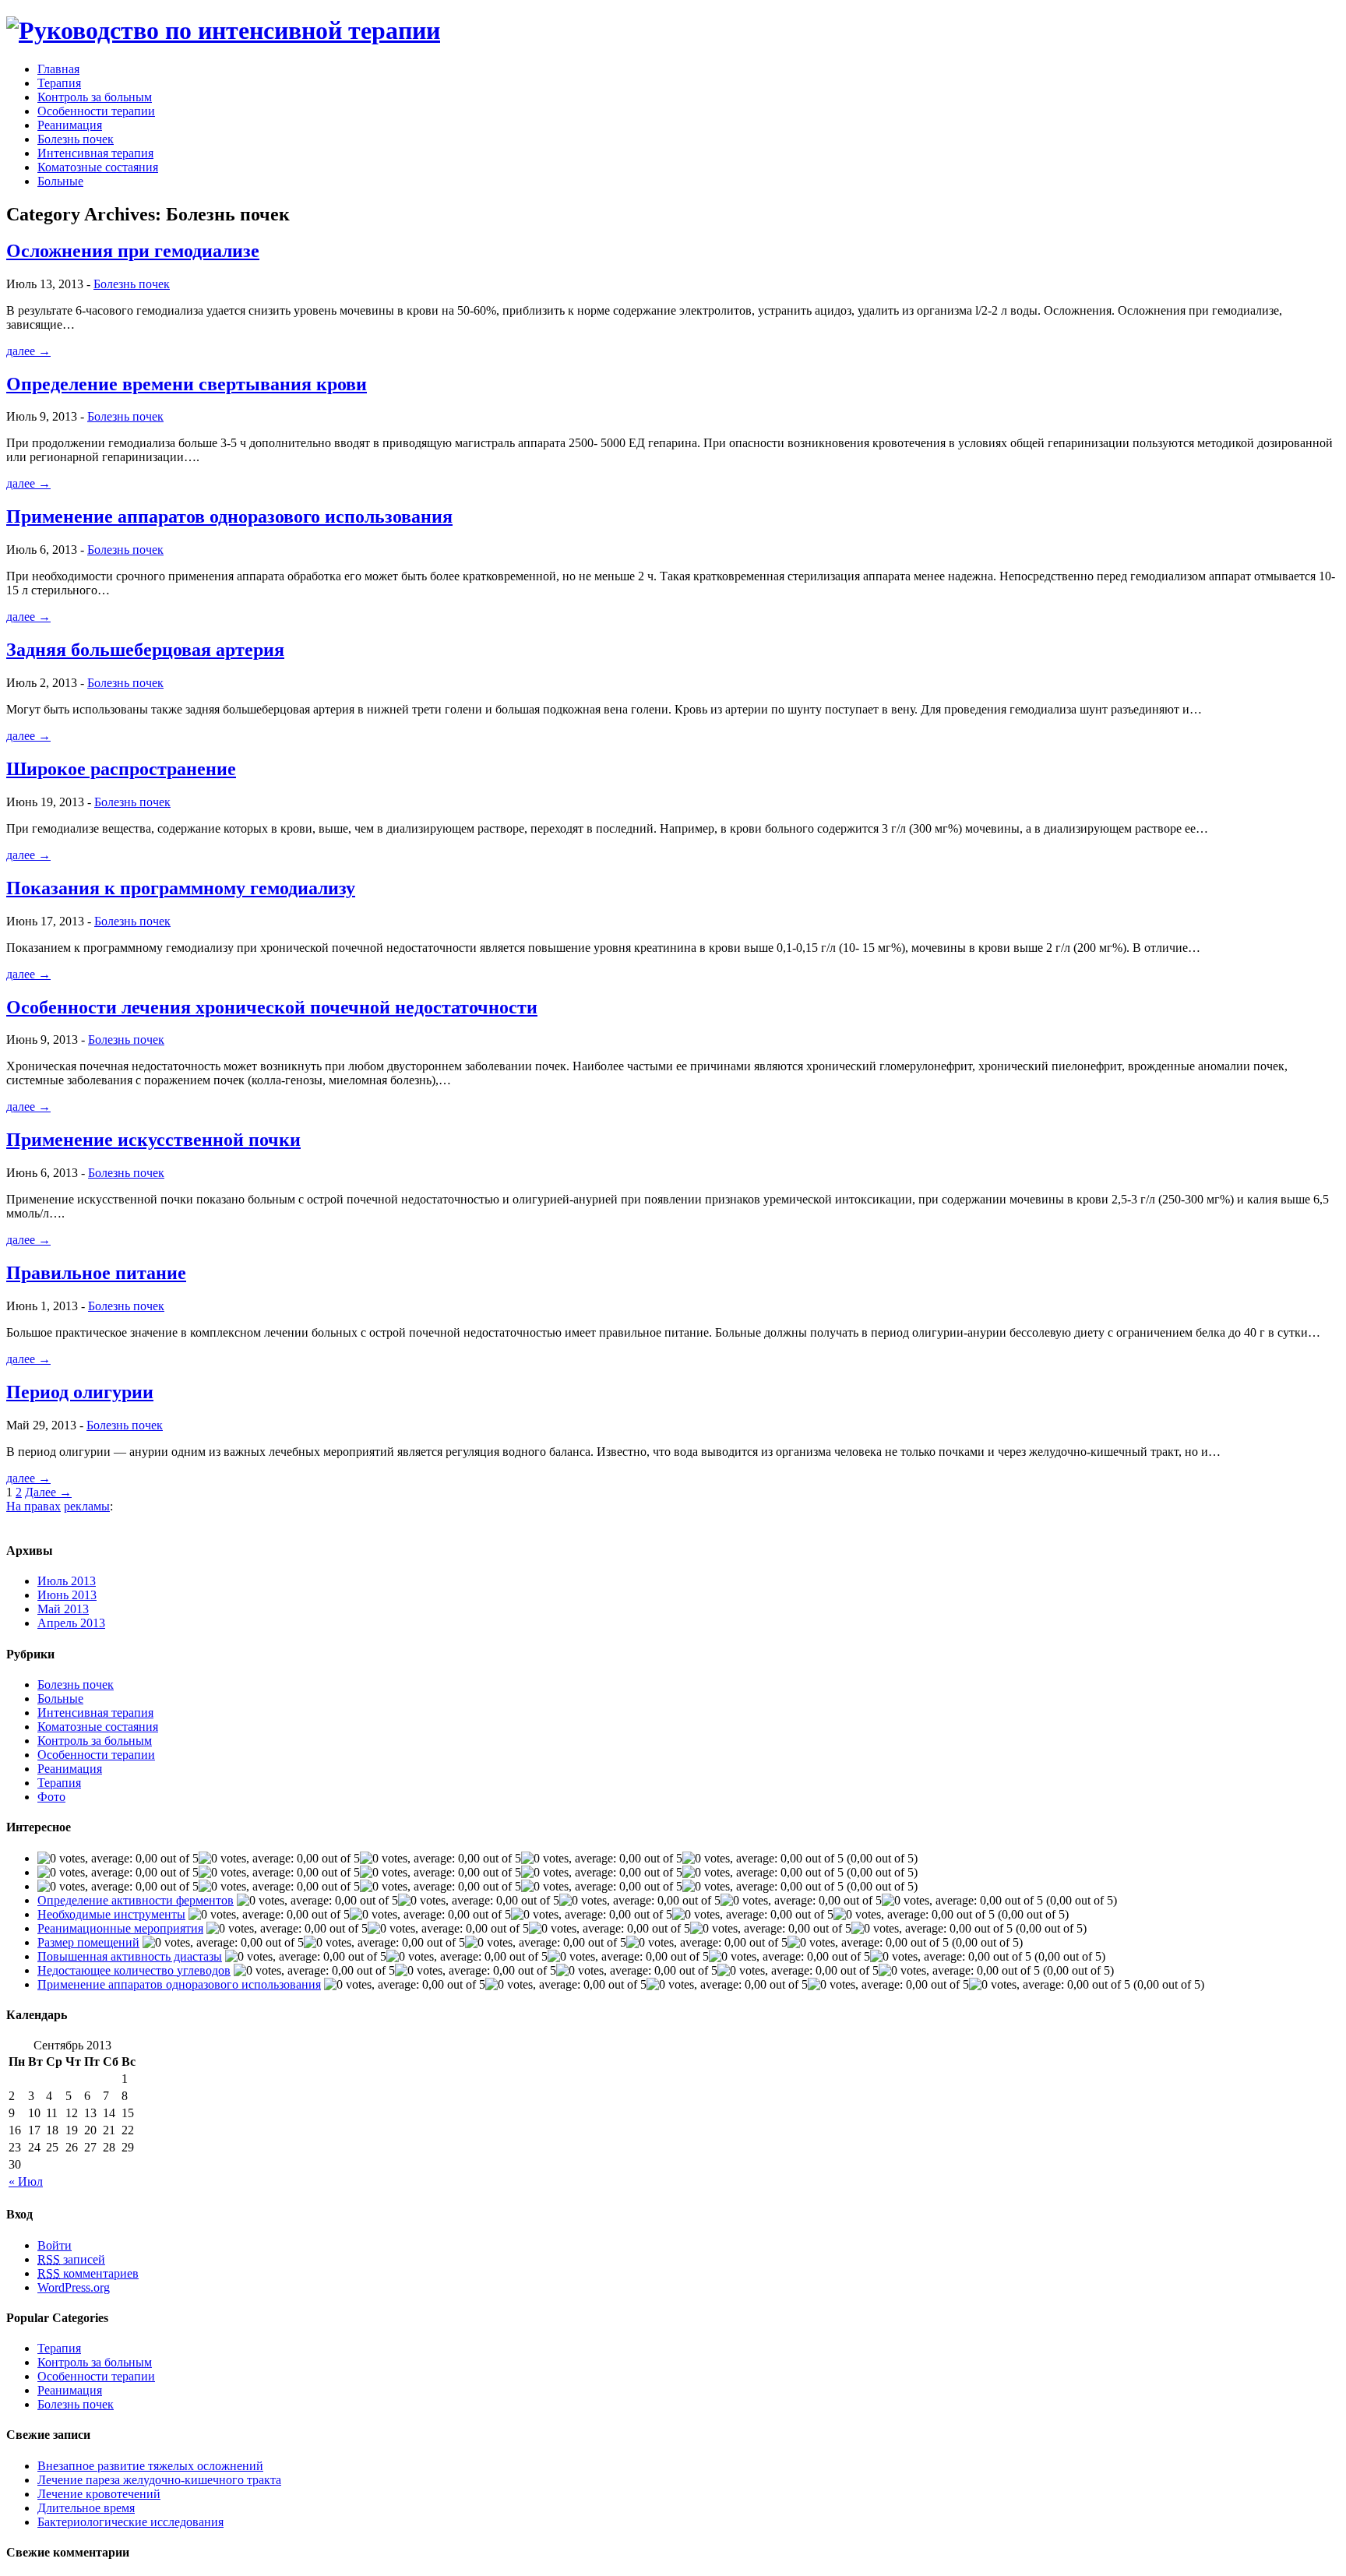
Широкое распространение (121, 769)
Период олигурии (80, 1392)
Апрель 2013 (71, 1623)
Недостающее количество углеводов (134, 1970)
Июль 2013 (67, 1581)
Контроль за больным (95, 97)
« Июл (26, 2181)
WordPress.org (74, 2287)
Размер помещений (88, 1942)
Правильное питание (96, 1273)
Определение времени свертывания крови (187, 384)
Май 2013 (63, 1609)
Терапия (59, 83)
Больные (60, 181)
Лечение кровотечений (99, 2494)
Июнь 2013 (67, 1595)
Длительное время (86, 2508)
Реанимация (70, 125)
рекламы (87, 1506)
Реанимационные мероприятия (120, 1928)
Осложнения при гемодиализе (133, 251)
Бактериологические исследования (130, 2522)
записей (71, 2259)
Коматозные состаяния (98, 167)
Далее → (48, 1492)
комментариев (88, 2273)
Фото (51, 1797)
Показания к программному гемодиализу (181, 888)
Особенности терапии (96, 111)
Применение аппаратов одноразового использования (229, 516)
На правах (33, 1506)
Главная (58, 69)
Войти (55, 2245)
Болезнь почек (76, 139)
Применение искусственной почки (153, 1140)
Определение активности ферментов (136, 1900)
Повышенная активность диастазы (130, 1956)
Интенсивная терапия (95, 153)
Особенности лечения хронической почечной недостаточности (272, 1007)
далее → (28, 351)
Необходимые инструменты (111, 1914)
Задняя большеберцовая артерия (145, 650)
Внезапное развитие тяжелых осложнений (150, 2466)
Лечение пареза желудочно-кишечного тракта (159, 2480)
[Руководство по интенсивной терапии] (223, 30)
